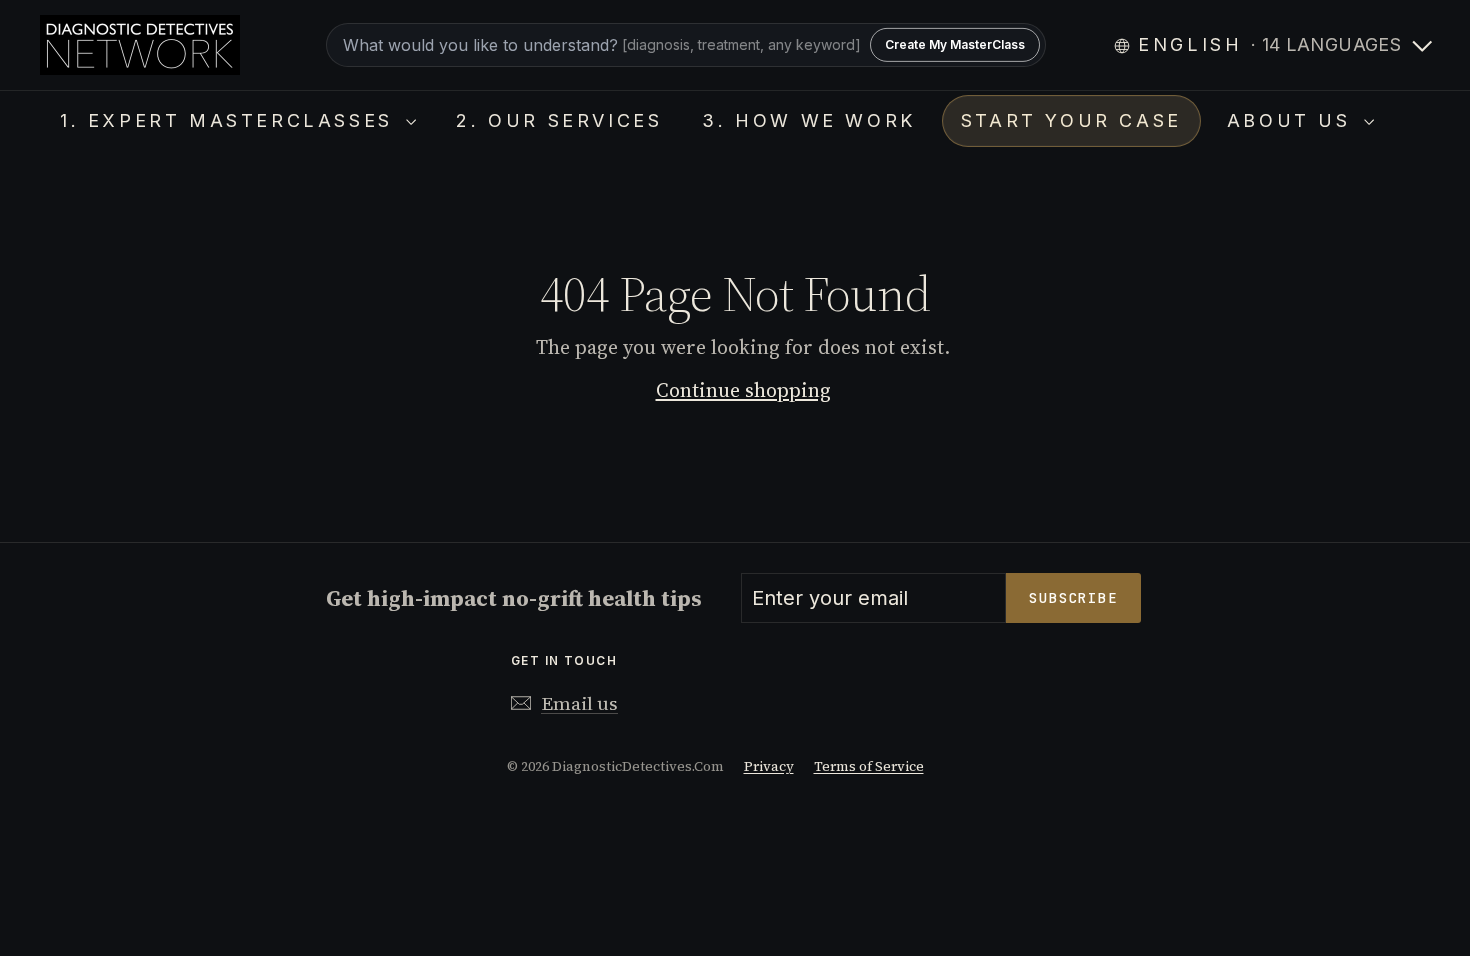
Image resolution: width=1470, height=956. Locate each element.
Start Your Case (1071, 120)
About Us (1293, 120)
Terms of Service (869, 766)
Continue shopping (743, 390)
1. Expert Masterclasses (230, 120)
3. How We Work (808, 120)
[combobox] (686, 45)
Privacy (769, 766)
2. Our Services (559, 120)
